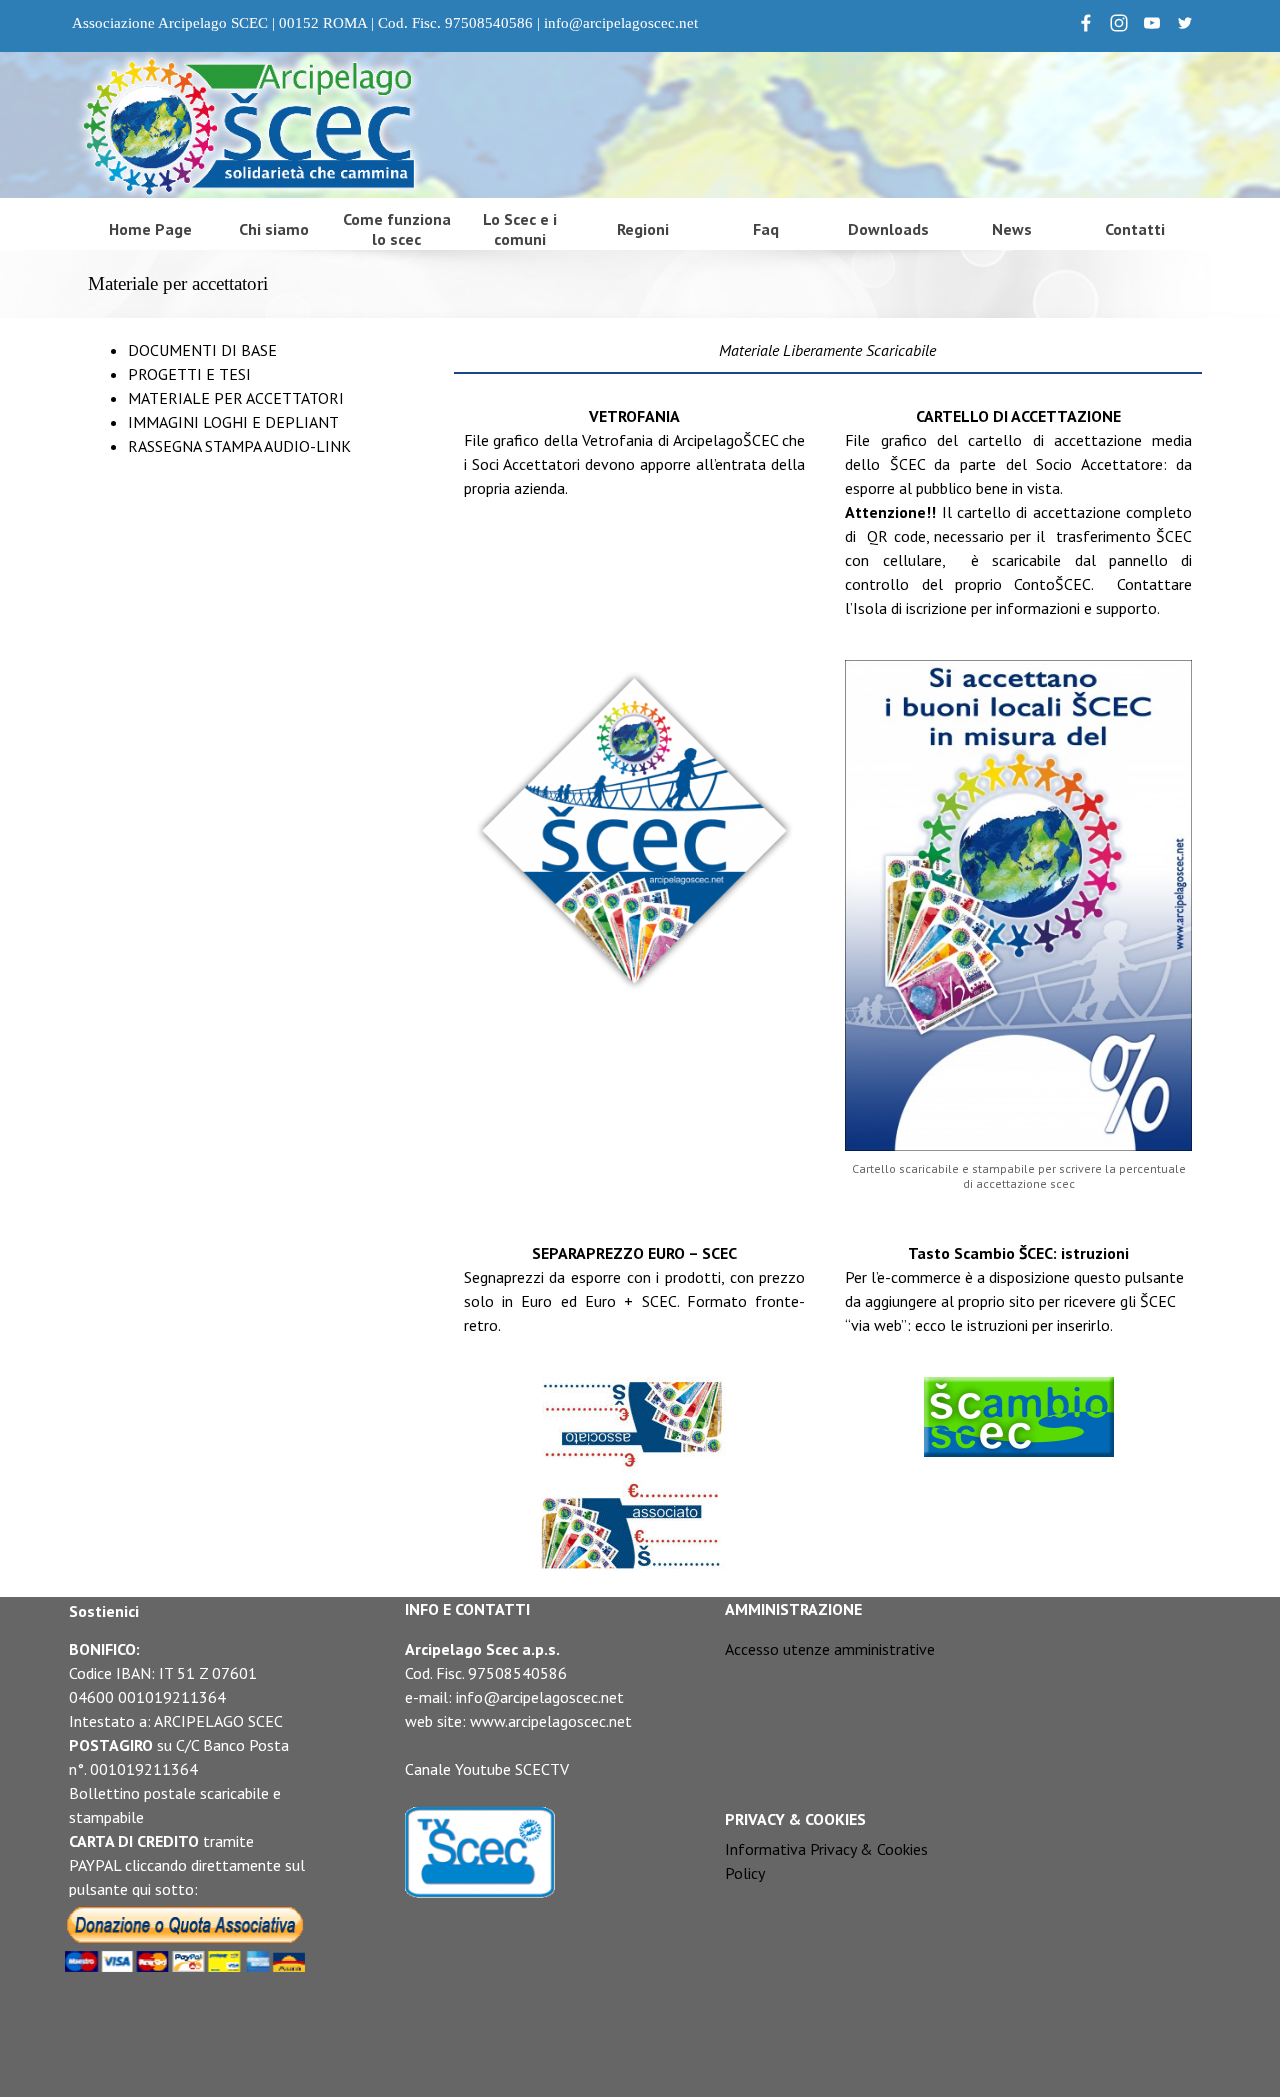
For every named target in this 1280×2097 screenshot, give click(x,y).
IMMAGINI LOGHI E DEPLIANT (233, 422)
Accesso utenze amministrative (830, 1649)
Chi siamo (274, 229)
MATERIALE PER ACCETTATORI (236, 398)
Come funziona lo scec (397, 229)
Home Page (150, 229)
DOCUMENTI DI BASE (202, 350)
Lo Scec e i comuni (520, 229)
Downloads (888, 229)
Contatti (1135, 229)
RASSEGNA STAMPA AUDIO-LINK (239, 446)
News (1012, 229)
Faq (766, 229)
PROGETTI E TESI (189, 374)
